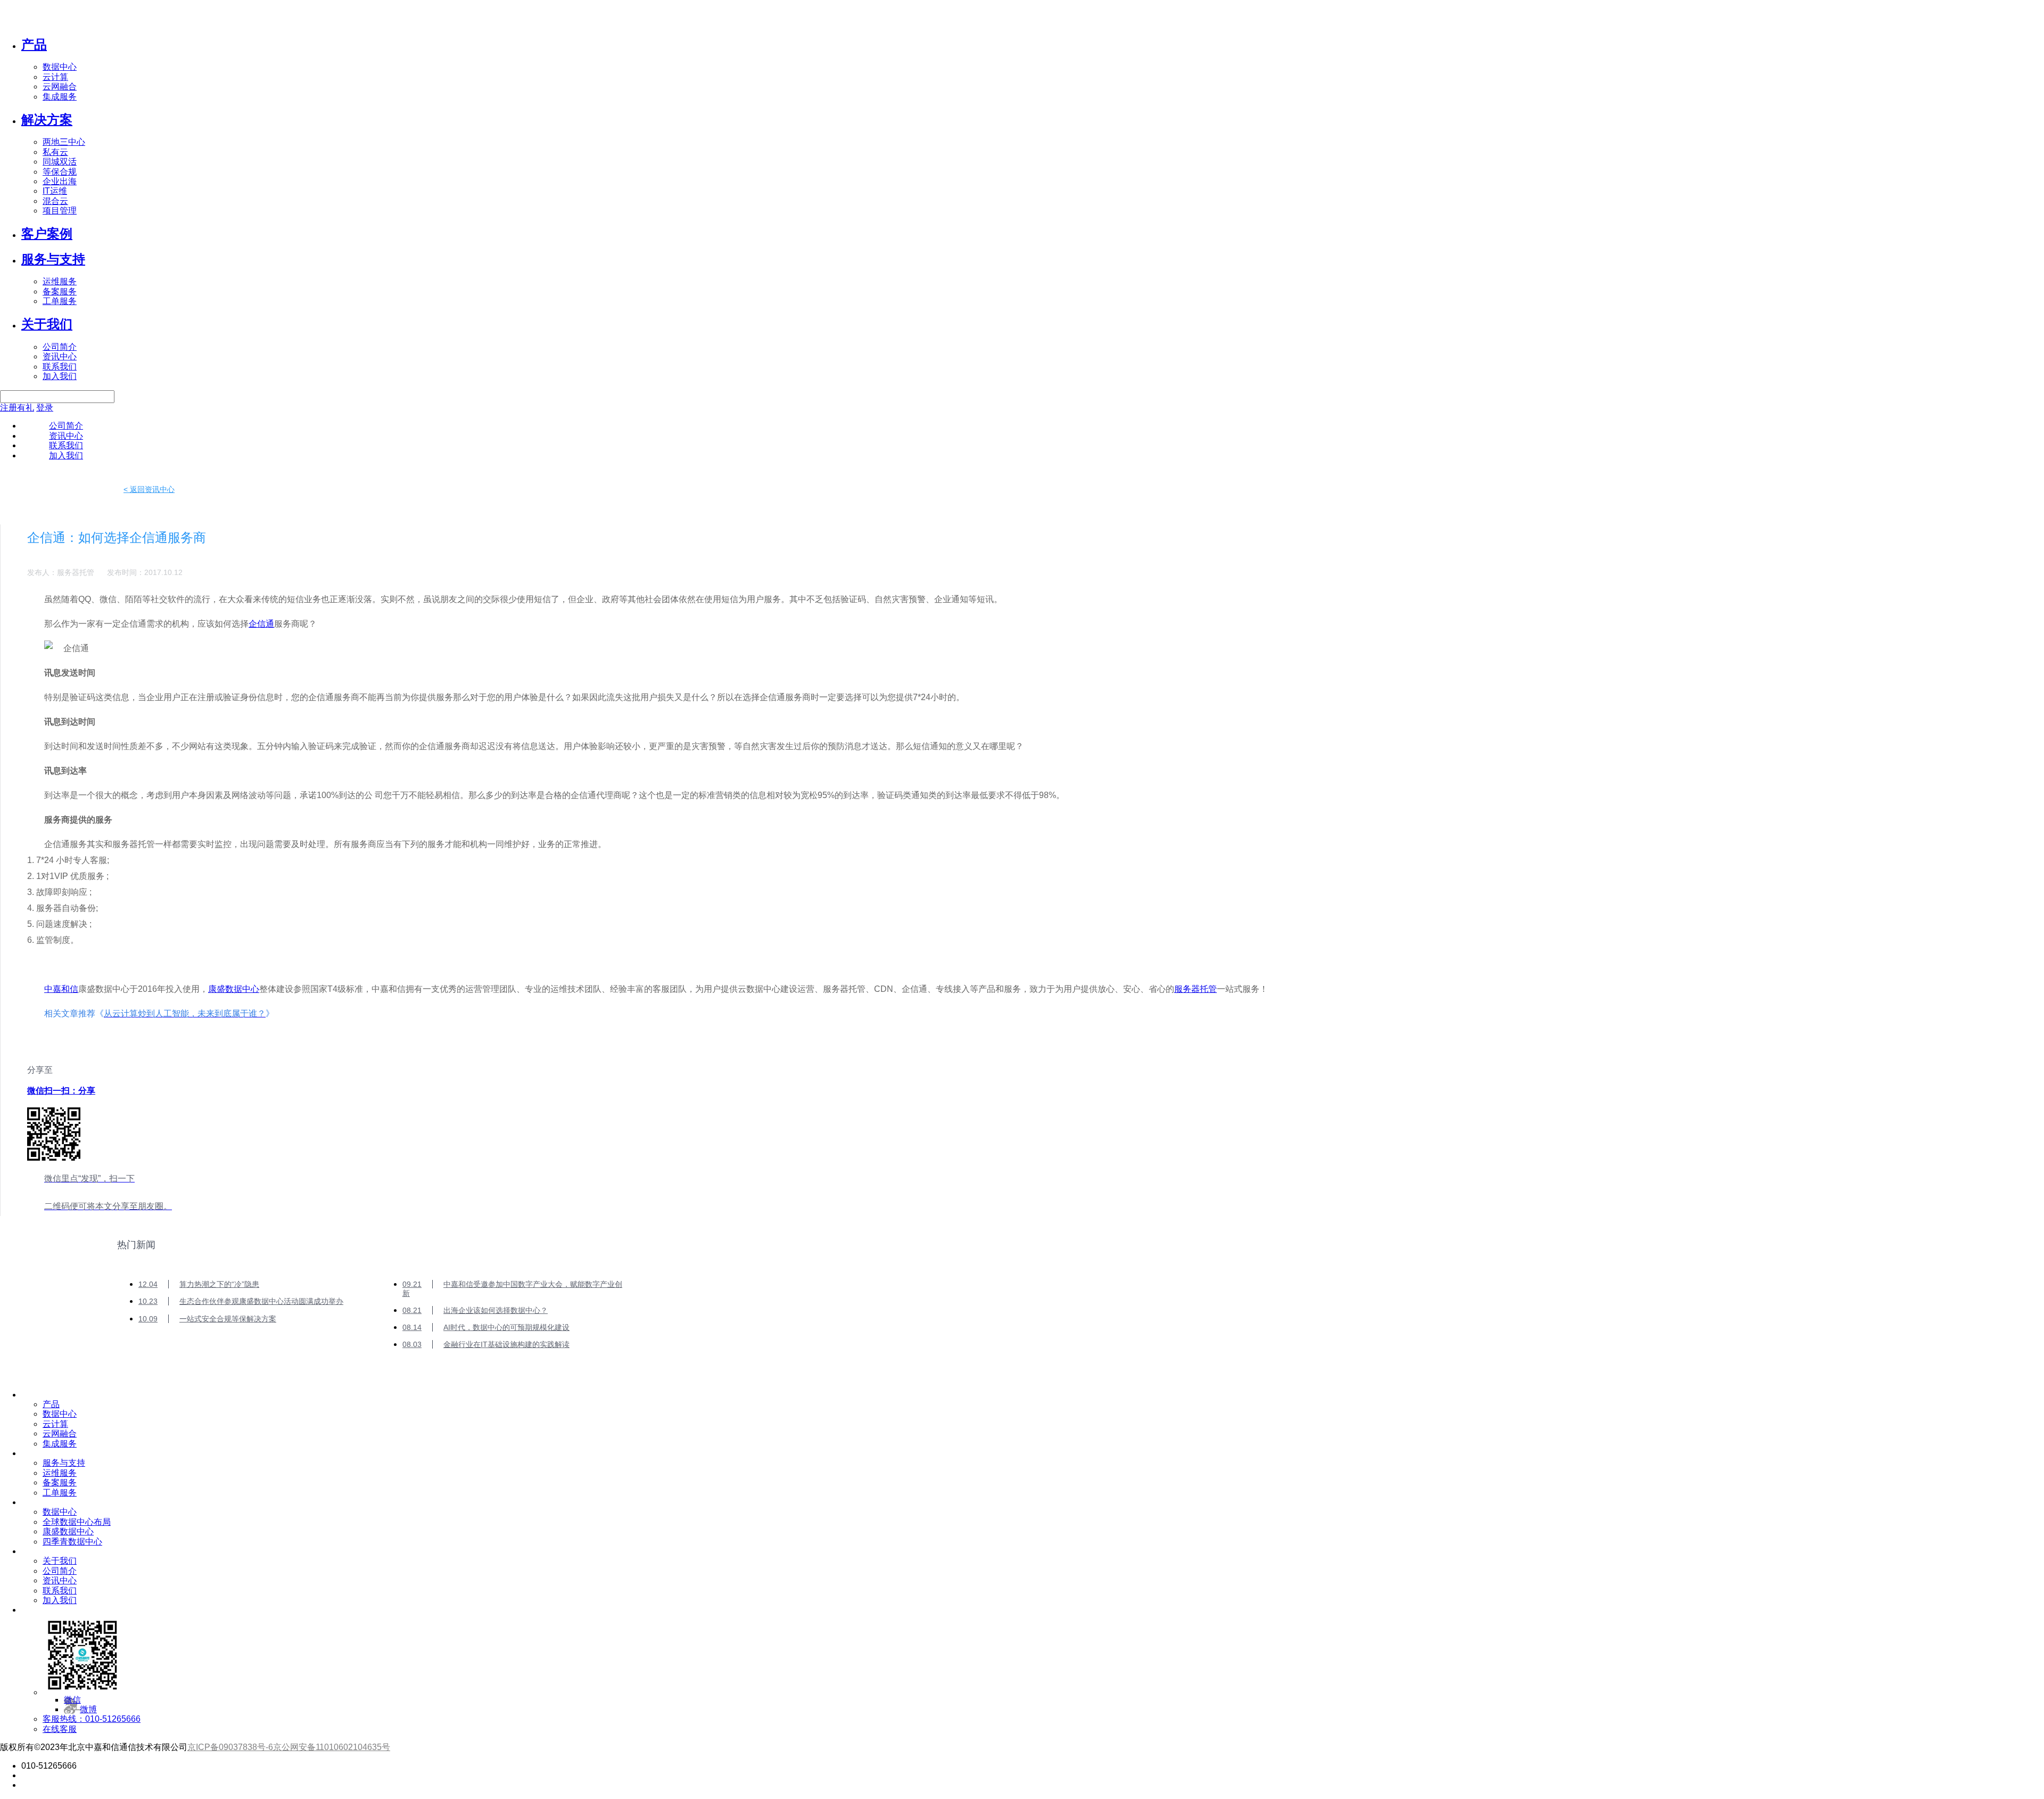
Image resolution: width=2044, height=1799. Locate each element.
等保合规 (60, 172)
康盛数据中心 (234, 989)
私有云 (55, 152)
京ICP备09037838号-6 (230, 1747)
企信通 (261, 624)
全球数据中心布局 (77, 1522)
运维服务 (60, 281)
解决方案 (47, 120)
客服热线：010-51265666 (92, 1719)
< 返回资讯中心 (149, 489)
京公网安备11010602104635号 (332, 1747)
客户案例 (47, 233)
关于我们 (47, 324)
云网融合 (60, 87)
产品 (34, 44)
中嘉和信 (61, 989)
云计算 (55, 77)
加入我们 (60, 376)
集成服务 (60, 97)
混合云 (55, 201)
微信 (72, 1700)
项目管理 (60, 211)
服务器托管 (1196, 989)
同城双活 (60, 162)
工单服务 (60, 301)
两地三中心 (64, 142)
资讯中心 (60, 356)
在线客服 (60, 1729)
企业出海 (60, 181)
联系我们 (60, 367)
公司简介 (60, 347)
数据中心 (60, 67)
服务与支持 (53, 259)
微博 (88, 1709)
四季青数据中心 (72, 1542)
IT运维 (55, 191)
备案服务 (60, 291)
